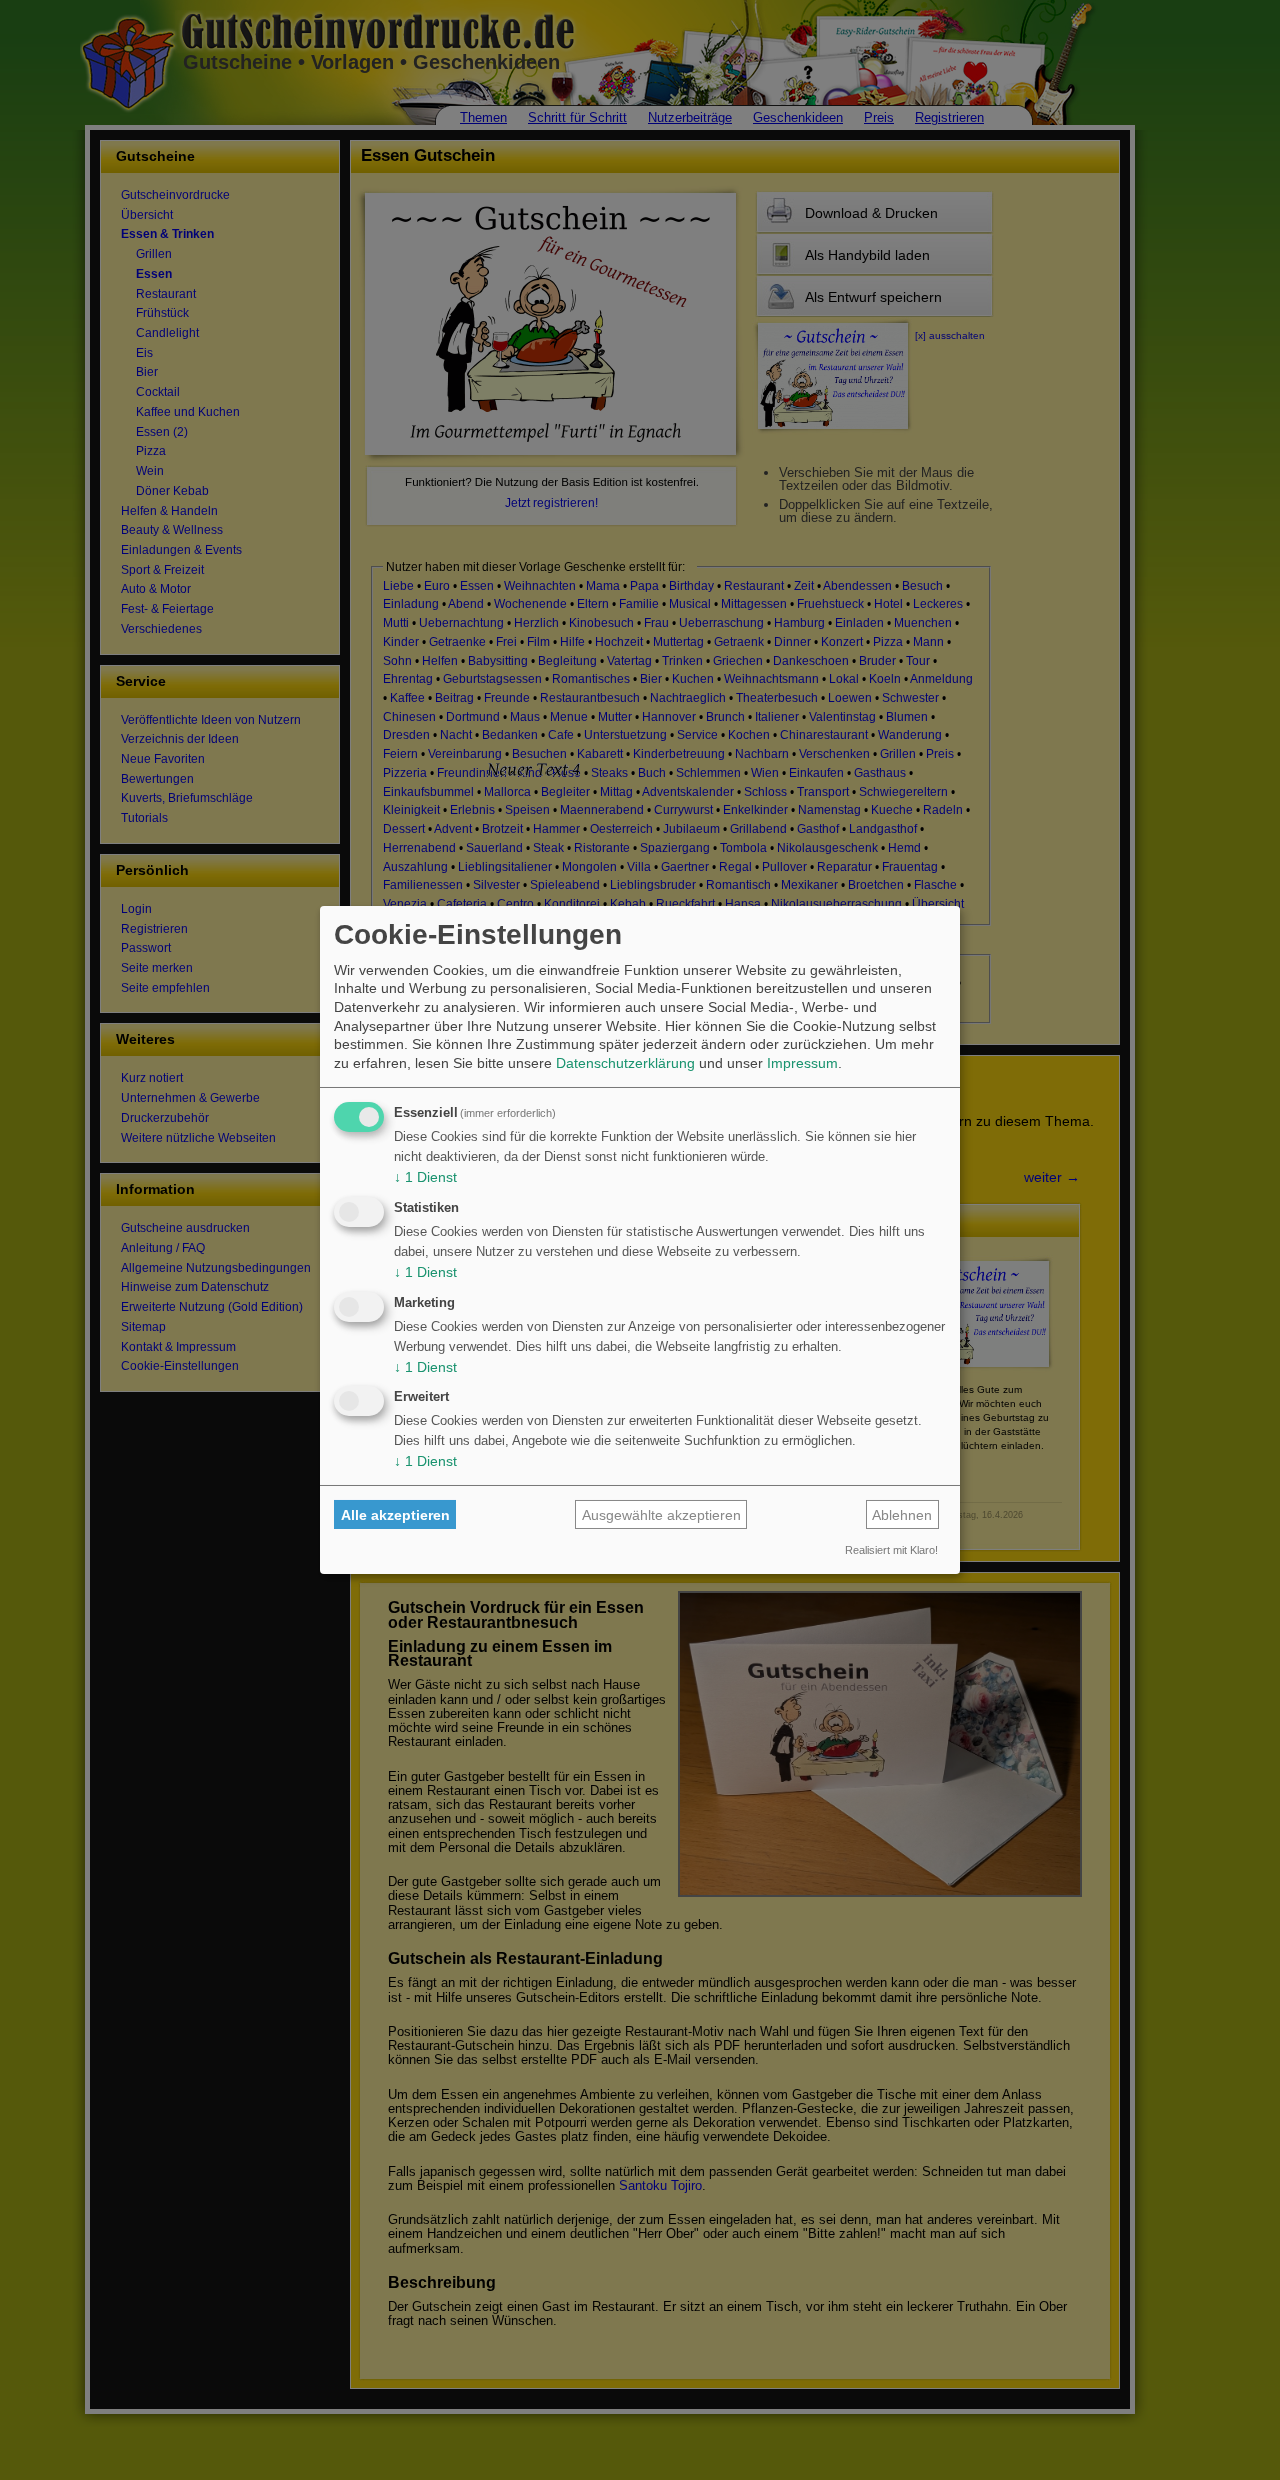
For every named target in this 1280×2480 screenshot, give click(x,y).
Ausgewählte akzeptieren (661, 1515)
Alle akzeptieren (395, 1515)
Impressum (802, 1063)
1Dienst (425, 1177)
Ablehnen (902, 1515)
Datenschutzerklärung (625, 1063)
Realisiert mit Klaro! (891, 1550)
